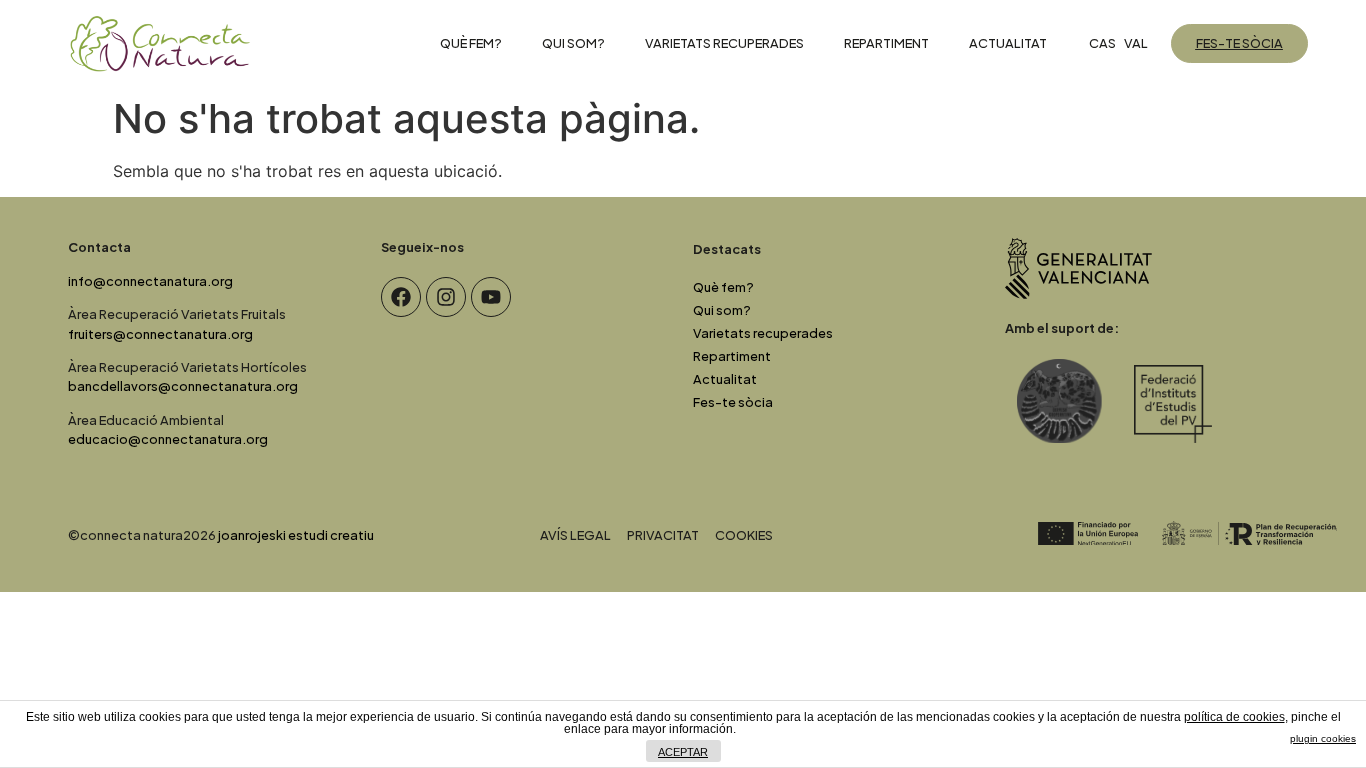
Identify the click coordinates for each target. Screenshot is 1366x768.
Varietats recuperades (724, 43)
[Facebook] (401, 297)
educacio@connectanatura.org (168, 439)
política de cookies (1234, 717)
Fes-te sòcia (733, 402)
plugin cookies (1323, 738)
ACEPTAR (683, 752)
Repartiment (886, 43)
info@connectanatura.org (150, 281)
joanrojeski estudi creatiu (296, 535)
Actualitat (1008, 43)
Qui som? (573, 43)
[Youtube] (491, 297)
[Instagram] (446, 297)
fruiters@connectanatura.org (160, 334)
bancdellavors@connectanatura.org (183, 386)
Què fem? (471, 43)
